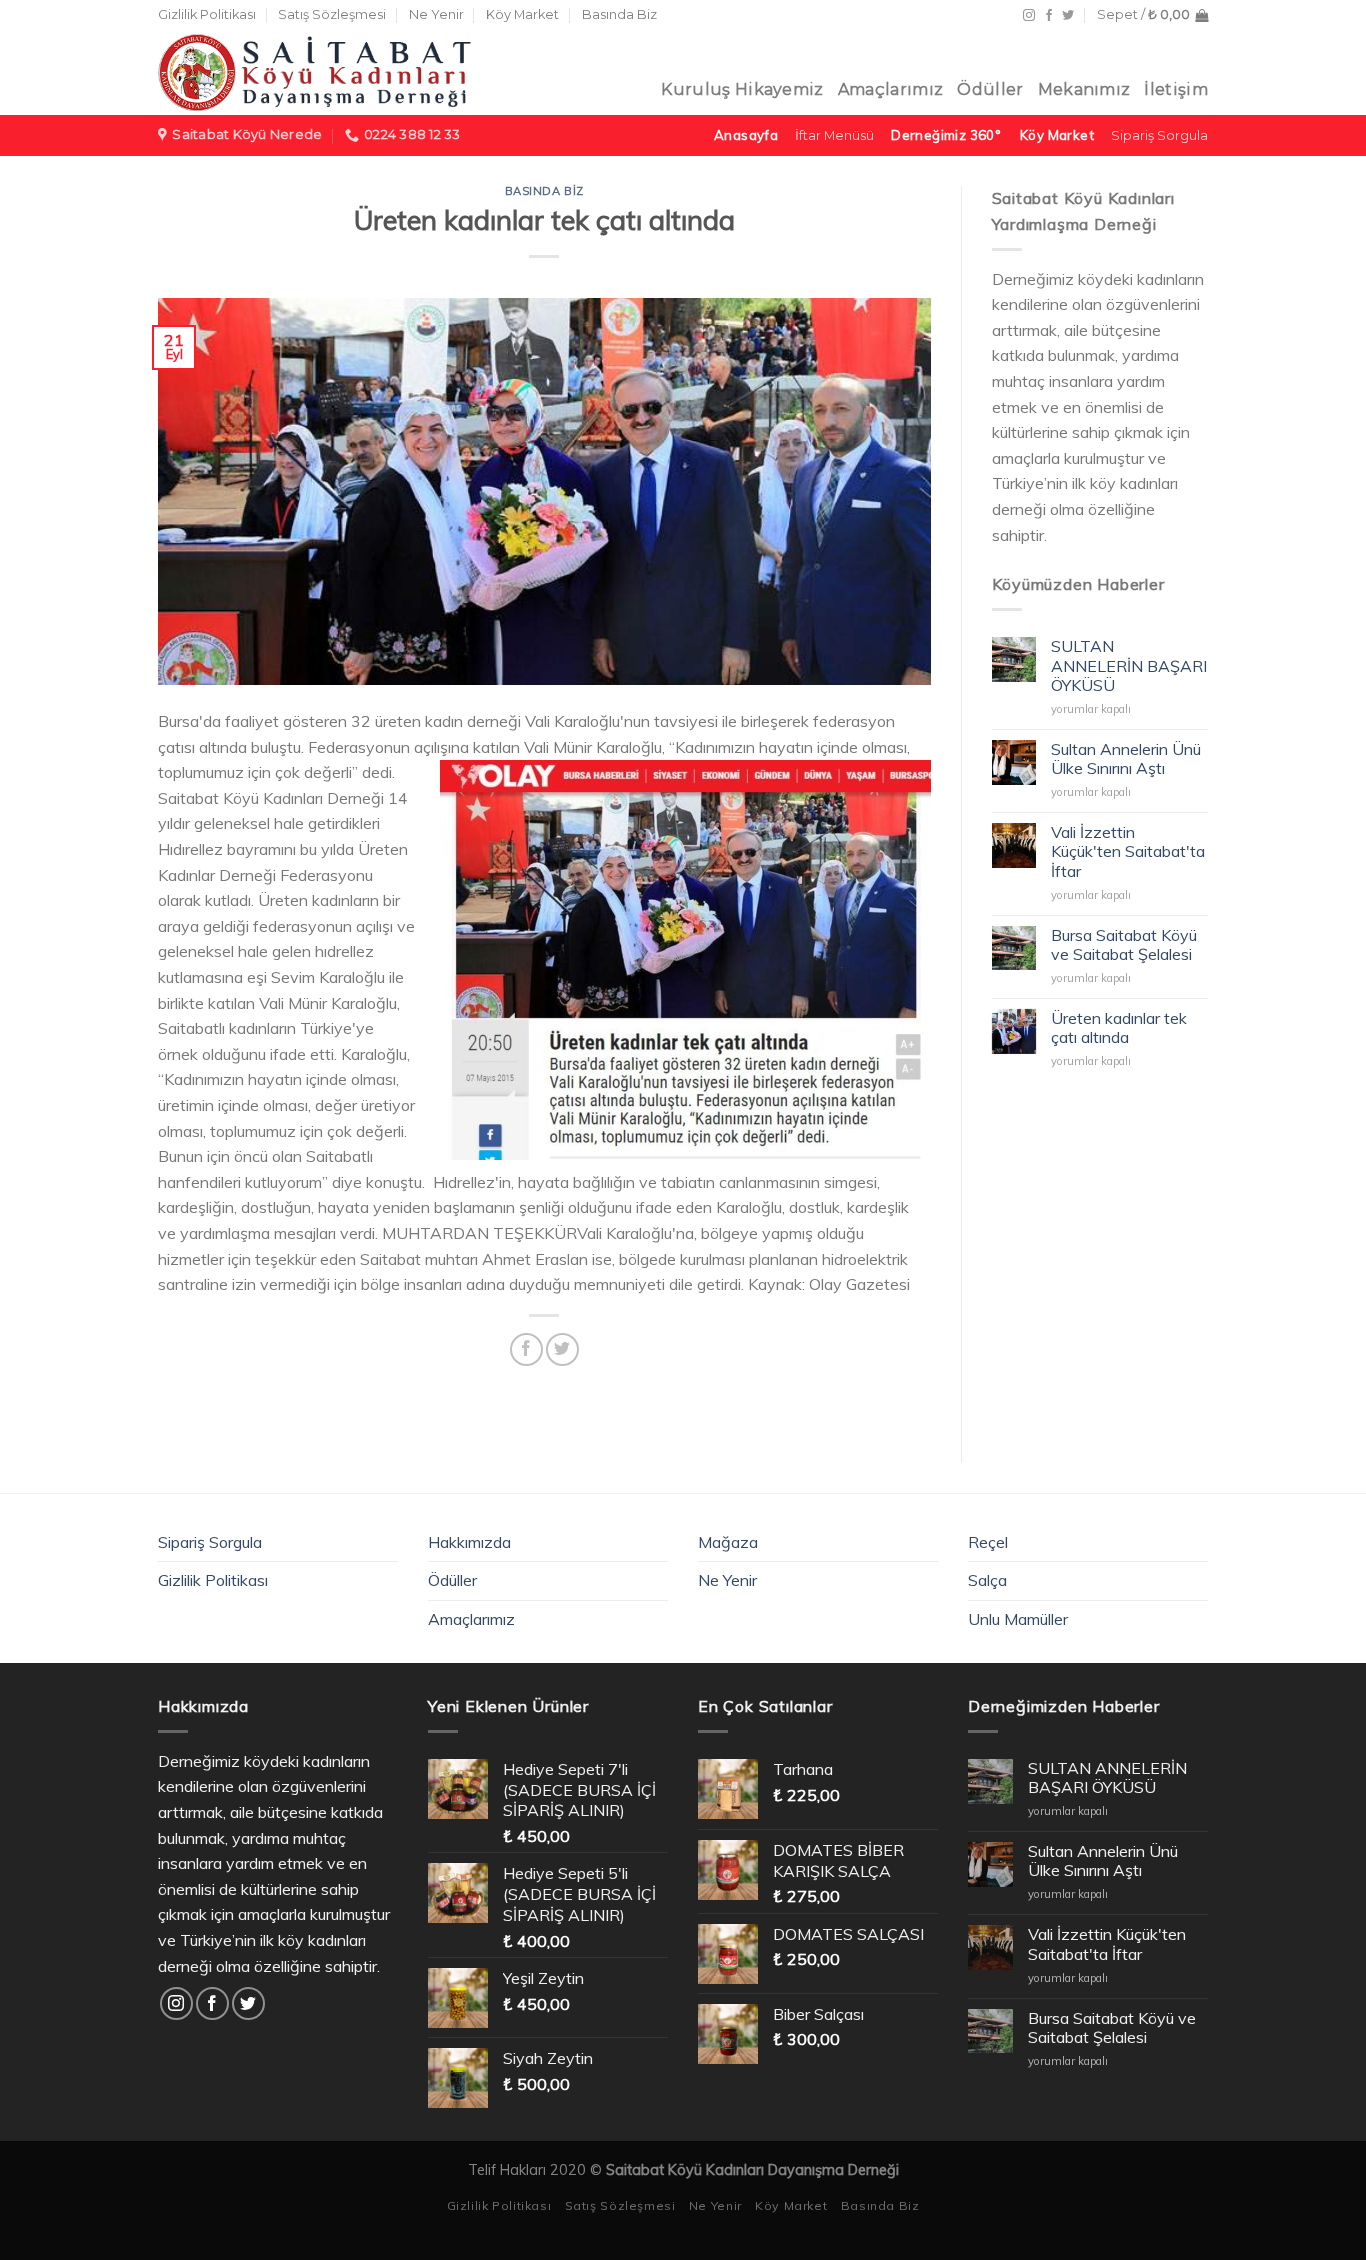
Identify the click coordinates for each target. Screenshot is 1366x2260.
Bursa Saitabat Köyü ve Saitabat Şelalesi (1124, 945)
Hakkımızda (469, 1542)
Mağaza (728, 1542)
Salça (987, 1580)
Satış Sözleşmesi (332, 14)
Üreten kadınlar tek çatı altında (1119, 1028)
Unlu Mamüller (1018, 1619)
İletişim (1176, 89)
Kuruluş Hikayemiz (742, 89)
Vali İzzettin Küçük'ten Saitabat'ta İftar (1128, 851)
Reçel (988, 1542)
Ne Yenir (436, 14)
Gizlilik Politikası (207, 14)
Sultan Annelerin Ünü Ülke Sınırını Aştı (1126, 759)
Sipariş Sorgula (210, 1542)
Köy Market (522, 14)
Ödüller (990, 89)
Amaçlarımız (891, 89)
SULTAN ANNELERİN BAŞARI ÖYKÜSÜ (1129, 665)
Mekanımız (1084, 89)
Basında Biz (619, 14)
